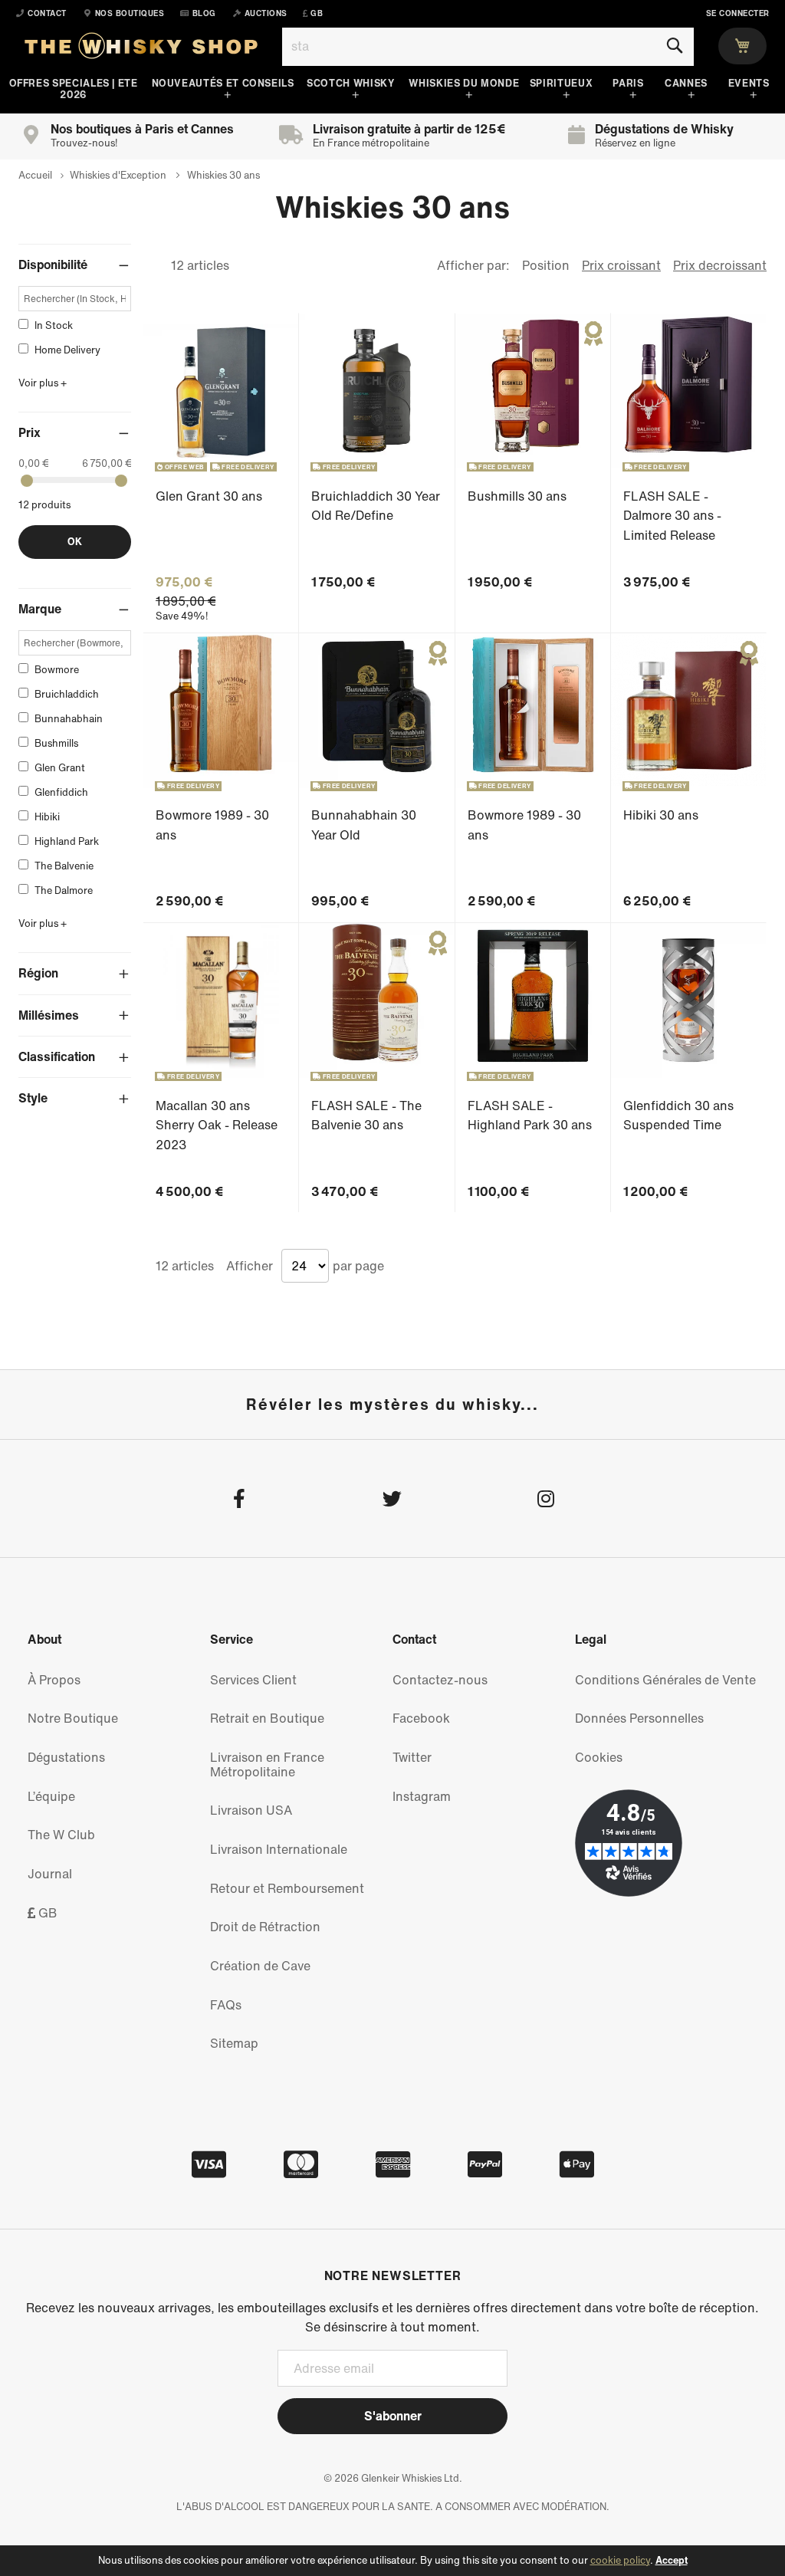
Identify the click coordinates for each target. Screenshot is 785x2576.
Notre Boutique (73, 1718)
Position (546, 265)
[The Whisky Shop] (141, 49)
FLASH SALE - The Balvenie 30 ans (366, 1115)
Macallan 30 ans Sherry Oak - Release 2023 (217, 1125)
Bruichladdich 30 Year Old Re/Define (376, 506)
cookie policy (620, 2560)
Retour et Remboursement (287, 1888)
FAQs (226, 2005)
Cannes (686, 83)
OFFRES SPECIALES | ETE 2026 (74, 89)
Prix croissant (621, 265)
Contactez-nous (440, 1680)
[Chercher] (674, 46)
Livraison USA (251, 1810)
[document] (392, 2561)
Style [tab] (33, 1098)
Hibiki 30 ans (661, 815)
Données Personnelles (639, 1718)
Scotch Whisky (350, 83)
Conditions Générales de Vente (665, 1680)
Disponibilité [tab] (53, 264)
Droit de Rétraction (265, 1927)
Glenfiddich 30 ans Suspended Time (678, 1115)
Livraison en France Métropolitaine (267, 1764)
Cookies (599, 1757)
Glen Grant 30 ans (209, 496)
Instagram (422, 1796)
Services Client (253, 1680)
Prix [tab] (30, 432)
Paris (628, 83)
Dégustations (66, 1757)
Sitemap (234, 2043)
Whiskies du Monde (464, 83)
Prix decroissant (720, 265)
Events (749, 83)
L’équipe (51, 1796)
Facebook (421, 1718)
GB (46, 1913)
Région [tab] (38, 973)
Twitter (412, 1757)
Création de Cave (260, 1966)
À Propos (54, 1680)
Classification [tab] (57, 1056)
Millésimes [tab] (49, 1015)
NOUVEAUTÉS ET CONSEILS (223, 83)
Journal (50, 1874)
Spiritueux (561, 83)
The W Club (61, 1835)
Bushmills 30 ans (517, 496)
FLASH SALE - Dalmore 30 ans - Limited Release (672, 516)
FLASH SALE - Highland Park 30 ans (530, 1115)
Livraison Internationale (279, 1849)
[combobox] (488, 47)
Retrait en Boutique (267, 1718)
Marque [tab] (40, 609)
